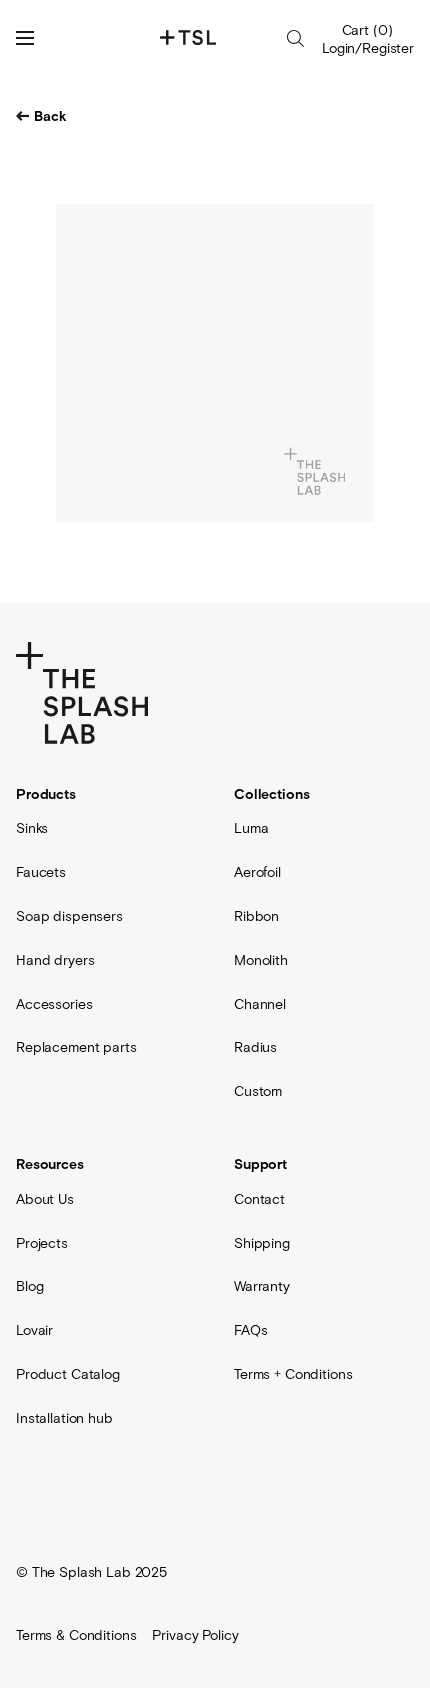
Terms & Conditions (76, 1635)
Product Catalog (68, 1374)
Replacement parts (76, 1047)
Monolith (261, 960)
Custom (258, 1091)
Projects (42, 1243)
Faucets (41, 872)
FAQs (250, 1330)
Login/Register (368, 48)
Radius (255, 1047)
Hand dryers (55, 960)
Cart (367, 30)
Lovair (34, 1330)
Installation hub (64, 1418)
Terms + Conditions (293, 1374)
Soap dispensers (69, 916)
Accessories (54, 1004)
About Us (45, 1199)
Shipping (262, 1243)
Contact (259, 1199)
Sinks (32, 828)
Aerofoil (257, 872)
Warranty (262, 1286)
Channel (260, 1004)
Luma (251, 828)
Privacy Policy (195, 1635)
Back (50, 117)
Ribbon (256, 916)
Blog (29, 1286)
